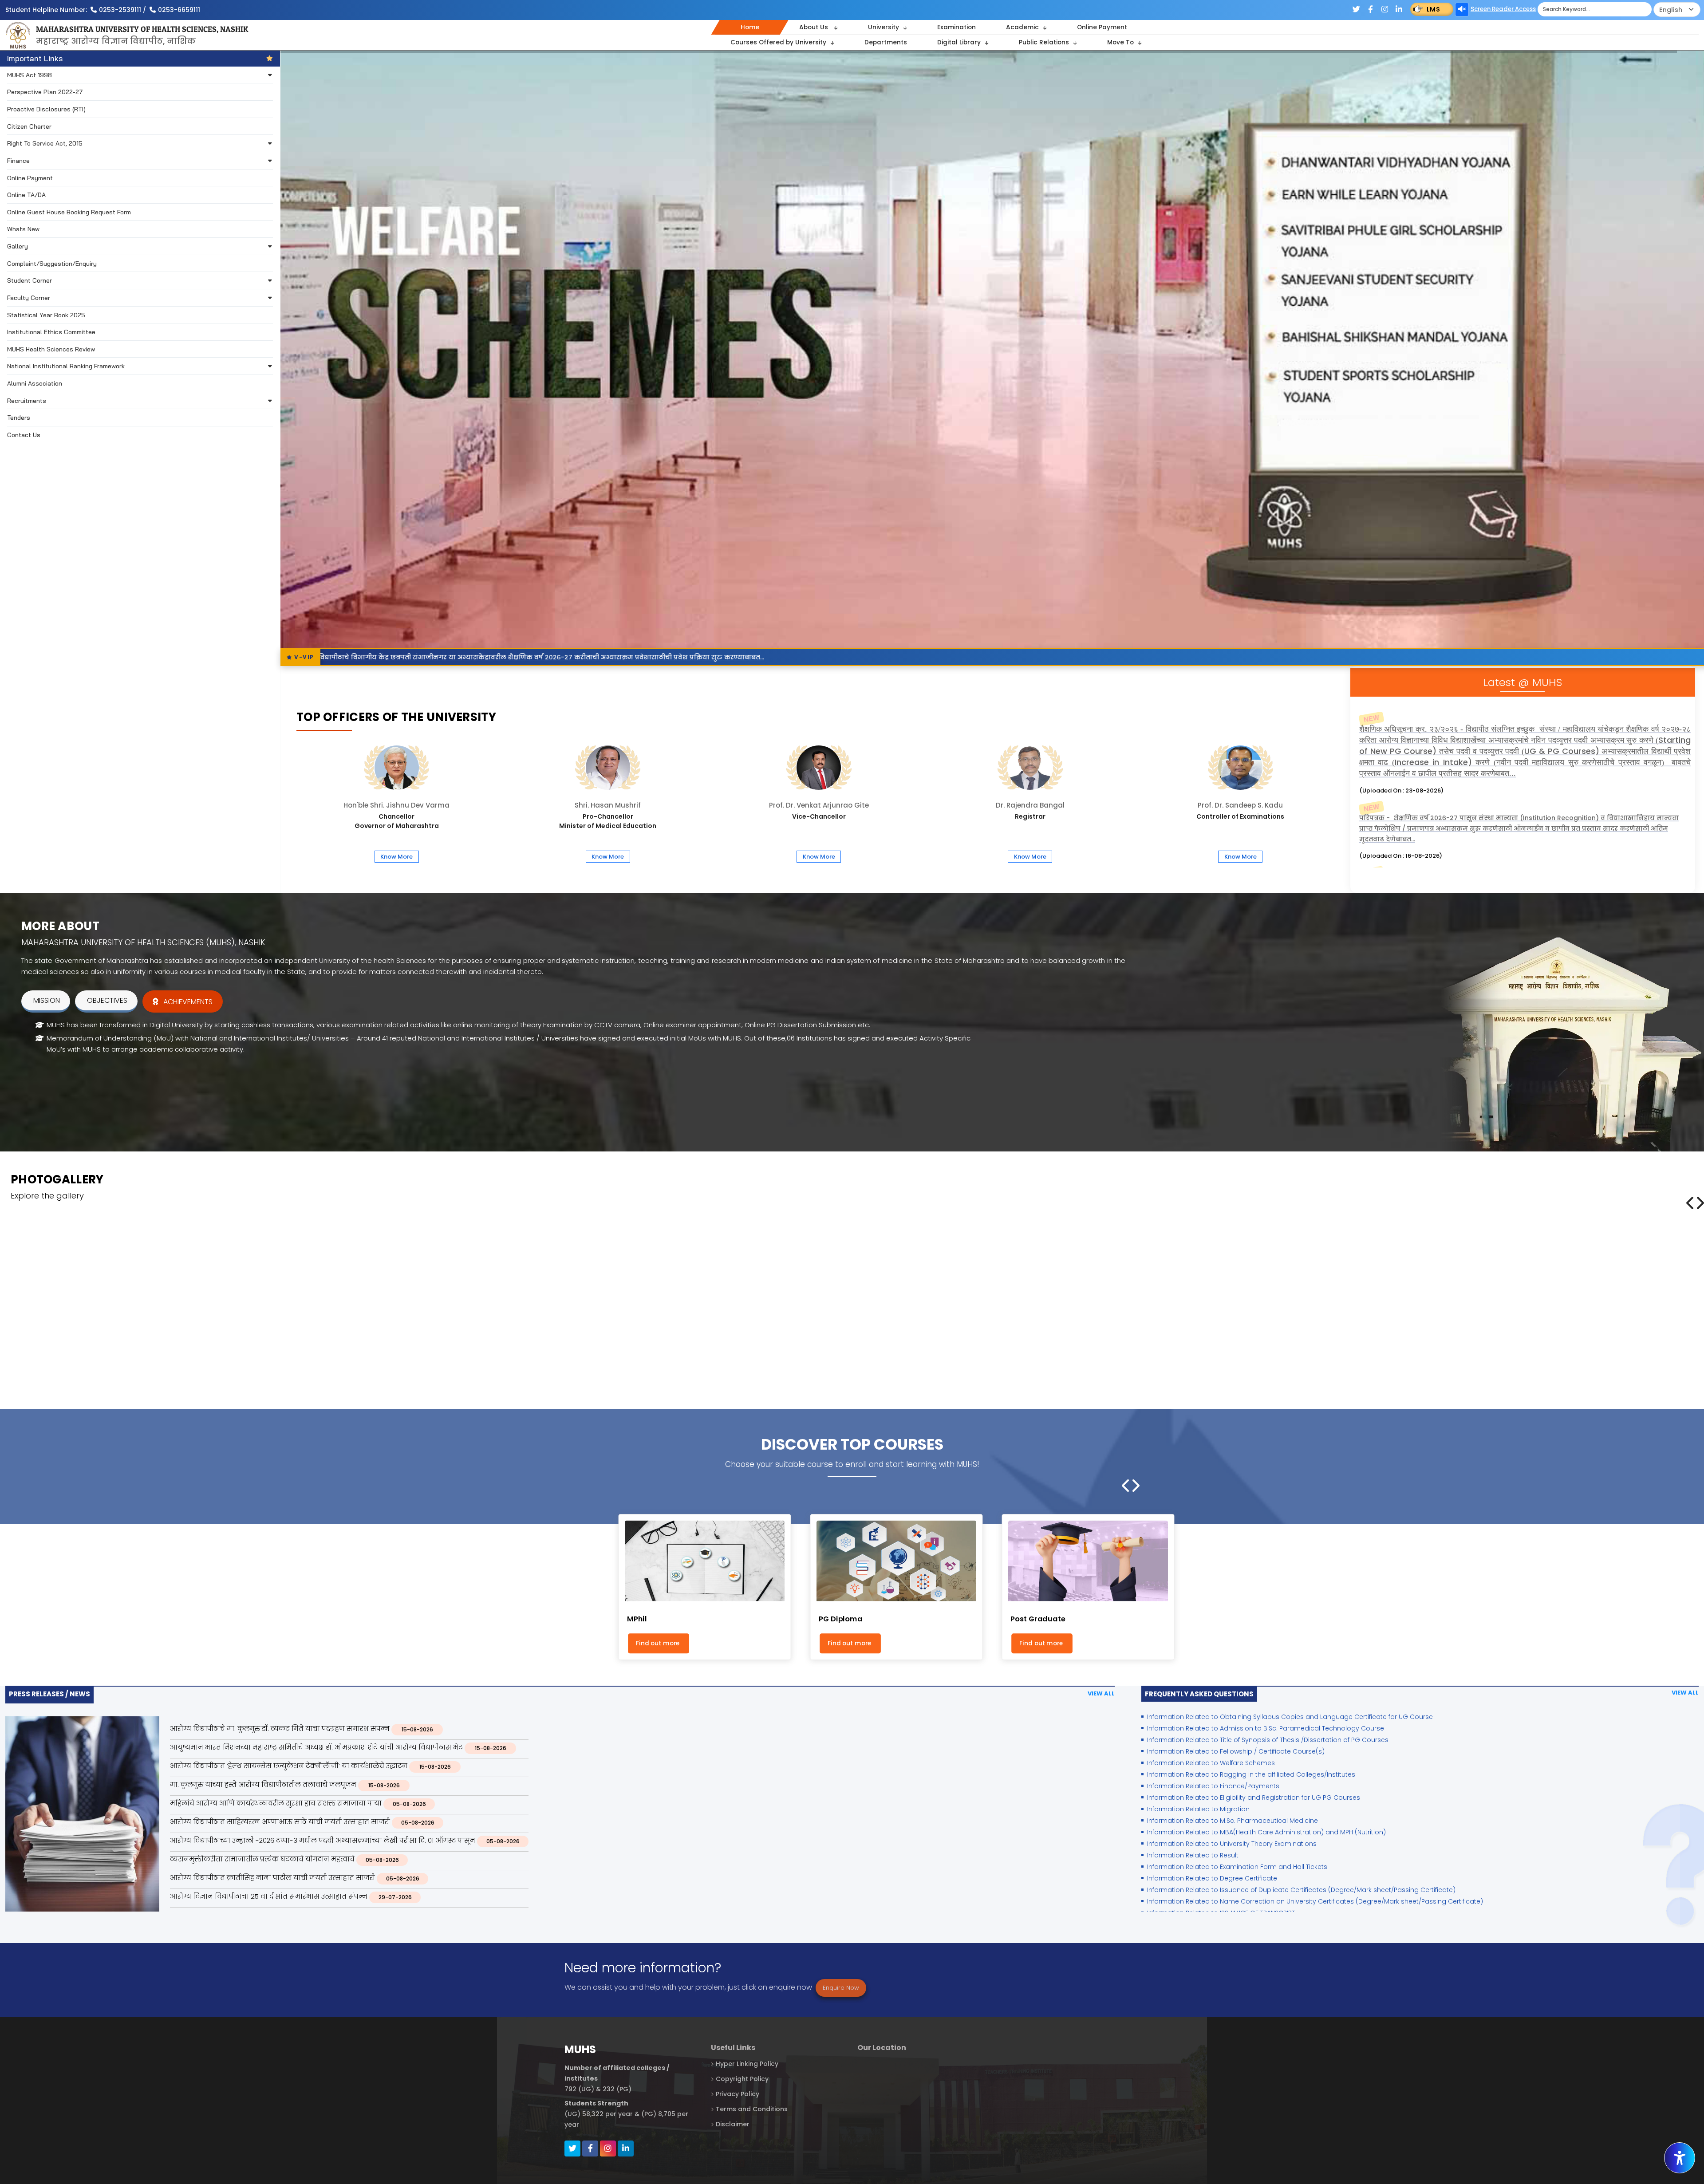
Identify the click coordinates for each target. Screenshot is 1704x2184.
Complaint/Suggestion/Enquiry (52, 263)
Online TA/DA (26, 195)
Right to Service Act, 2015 (45, 143)
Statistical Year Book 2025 (46, 315)
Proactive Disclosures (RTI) (46, 109)
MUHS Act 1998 (30, 75)
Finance (18, 160)
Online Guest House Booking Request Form (69, 212)
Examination (957, 27)
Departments (886, 42)
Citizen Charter (29, 126)
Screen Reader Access (1503, 9)
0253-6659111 (179, 10)
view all (1101, 1693)
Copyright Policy (742, 2079)
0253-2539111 (120, 10)
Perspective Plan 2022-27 (45, 92)
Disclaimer (733, 2125)
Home (750, 27)
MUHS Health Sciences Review (51, 349)
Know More (396, 857)
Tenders (19, 417)
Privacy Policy (738, 2094)
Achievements (188, 1002)
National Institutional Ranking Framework (66, 366)
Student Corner (30, 280)
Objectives (107, 1001)
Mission (47, 1001)
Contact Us (24, 435)
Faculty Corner (29, 298)
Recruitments (27, 400)
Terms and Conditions (752, 2109)
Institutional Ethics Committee (51, 332)
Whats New (23, 229)
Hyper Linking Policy (747, 2064)
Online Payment (1102, 27)
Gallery (18, 246)
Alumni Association (35, 383)
